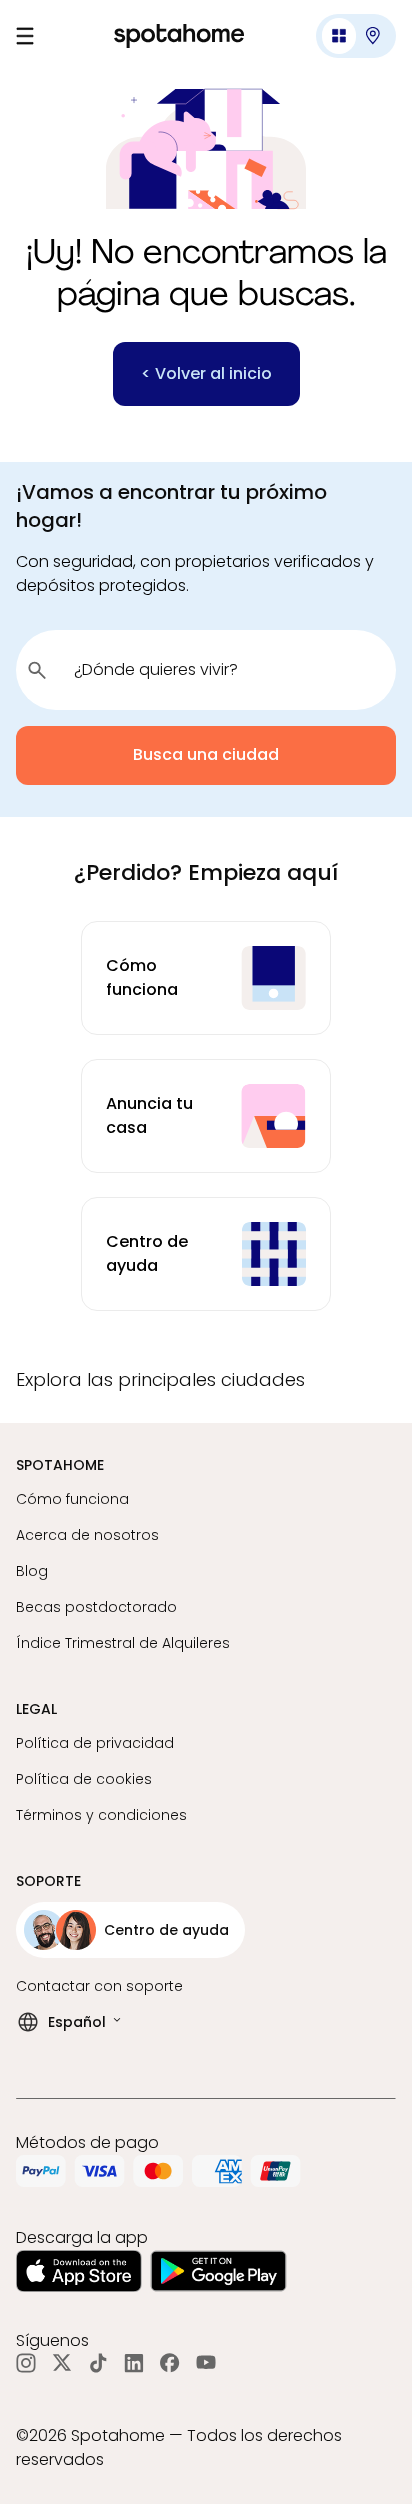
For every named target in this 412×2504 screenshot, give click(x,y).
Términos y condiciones (101, 1815)
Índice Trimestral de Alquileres (123, 1643)
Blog (32, 1571)
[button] (356, 36)
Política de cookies (84, 1779)
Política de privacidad (95, 1743)
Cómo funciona (72, 1499)
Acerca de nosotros (87, 1535)
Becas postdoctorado (96, 1607)
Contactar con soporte (99, 1986)
